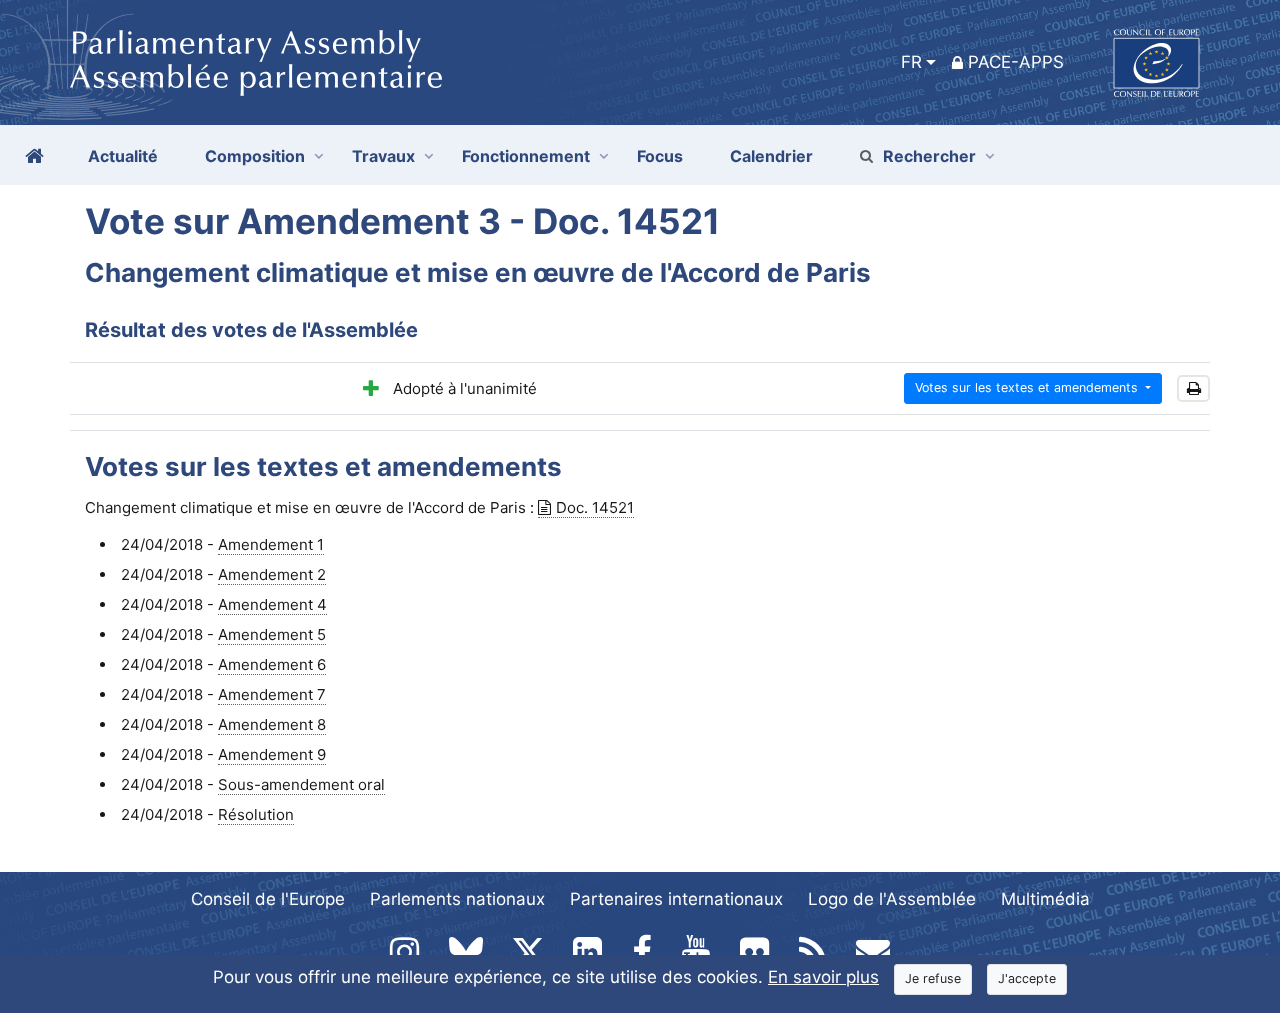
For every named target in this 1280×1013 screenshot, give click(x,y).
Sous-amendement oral (301, 784)
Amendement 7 (272, 694)
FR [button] (911, 62)
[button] (1193, 388)
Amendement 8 (272, 724)
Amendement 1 (271, 544)
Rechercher (929, 156)
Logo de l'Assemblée (892, 899)
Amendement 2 (272, 574)
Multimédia (1045, 899)
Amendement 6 (272, 664)
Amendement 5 (272, 634)
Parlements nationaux (457, 899)
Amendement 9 (272, 754)
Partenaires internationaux (676, 899)
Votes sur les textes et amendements (1028, 387)
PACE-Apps (1016, 62)
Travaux (383, 156)
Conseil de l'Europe (268, 899)
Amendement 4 (272, 604)
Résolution (256, 814)
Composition (255, 156)
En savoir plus (823, 977)
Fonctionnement (526, 156)
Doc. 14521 (595, 507)
